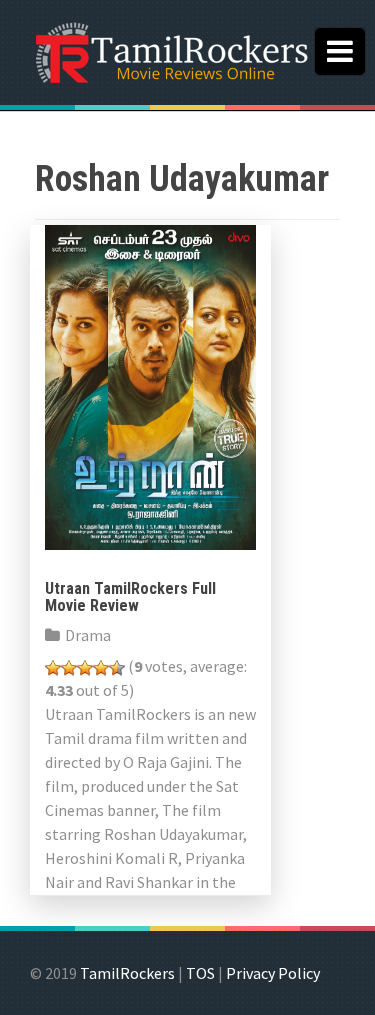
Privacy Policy (273, 973)
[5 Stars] (117, 668)
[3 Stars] (85, 668)
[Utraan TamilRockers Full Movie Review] (150, 385)
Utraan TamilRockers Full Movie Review (130, 597)
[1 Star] (53, 668)
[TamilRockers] (170, 50)
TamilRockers (127, 973)
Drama (88, 635)
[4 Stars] (101, 668)
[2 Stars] (69, 668)
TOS (200, 973)
